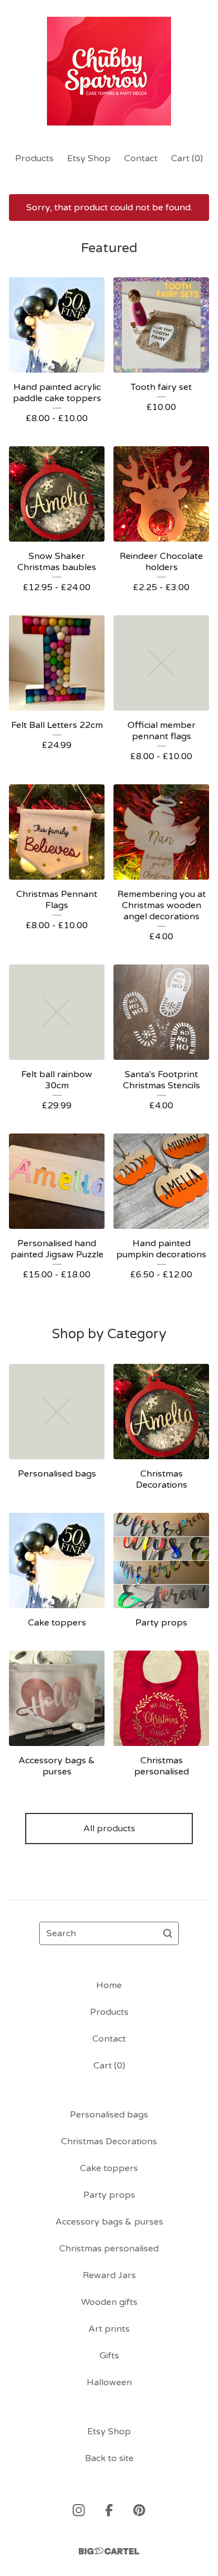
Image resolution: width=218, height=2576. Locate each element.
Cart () (187, 158)
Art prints (109, 2329)
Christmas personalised (109, 2249)
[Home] (109, 71)
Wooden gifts (109, 2302)
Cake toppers (109, 2168)
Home (109, 1985)
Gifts (109, 2356)
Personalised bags (109, 2115)
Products (34, 158)
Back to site (109, 2458)
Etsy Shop (89, 158)
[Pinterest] (139, 2510)
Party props (109, 2195)
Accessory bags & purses (109, 2222)
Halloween (109, 2382)
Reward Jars (109, 2275)
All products (109, 1829)
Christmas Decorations (109, 2141)
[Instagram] (79, 2510)
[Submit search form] (168, 1933)
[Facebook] (109, 2510)
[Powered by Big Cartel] (109, 2551)
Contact (141, 158)
